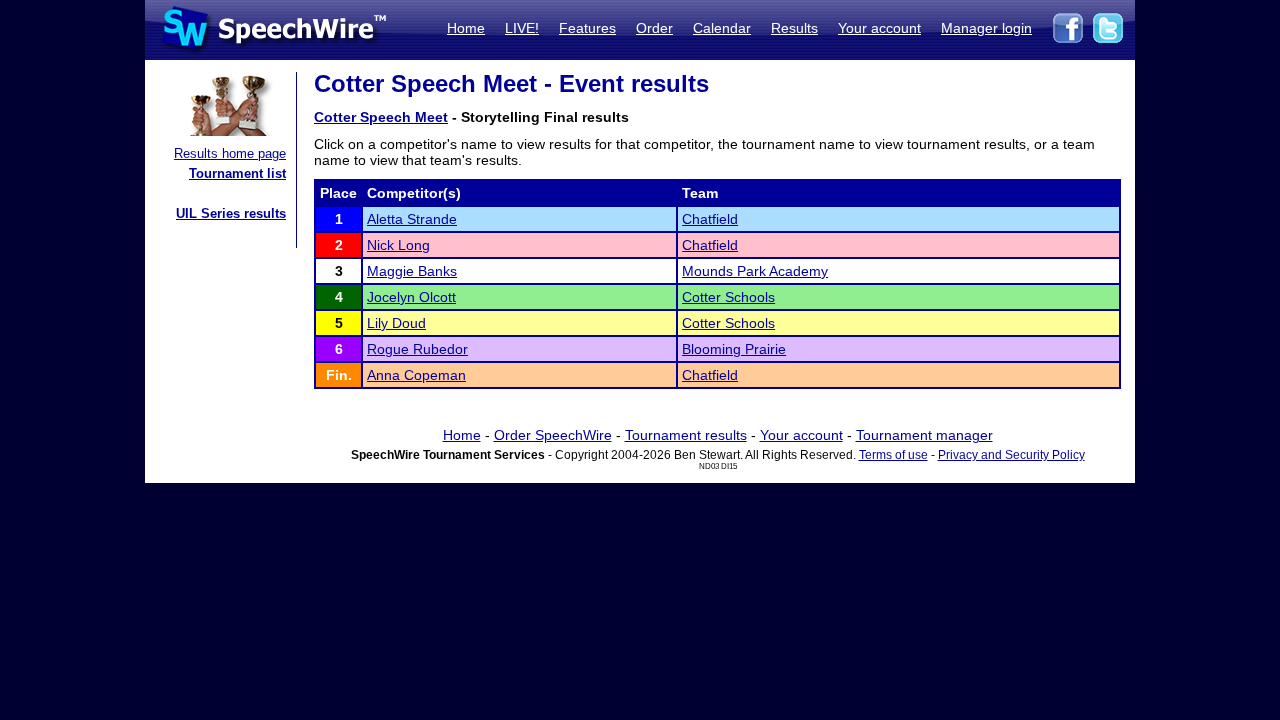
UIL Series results (231, 213)
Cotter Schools (728, 297)
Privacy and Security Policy (1011, 455)
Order (654, 28)
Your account (879, 28)
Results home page (230, 153)
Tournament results (686, 435)
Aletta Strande (412, 219)
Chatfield (710, 219)
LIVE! (522, 28)
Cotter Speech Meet (381, 117)
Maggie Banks (412, 271)
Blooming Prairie (734, 349)
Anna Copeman (416, 375)
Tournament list (237, 173)
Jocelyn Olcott (411, 297)
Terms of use (893, 455)
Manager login (986, 28)
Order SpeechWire (553, 435)
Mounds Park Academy (755, 271)
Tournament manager (924, 435)
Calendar (722, 28)
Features (587, 28)
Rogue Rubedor (417, 349)
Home (466, 28)
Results (794, 28)
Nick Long (398, 245)
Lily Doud (396, 323)
